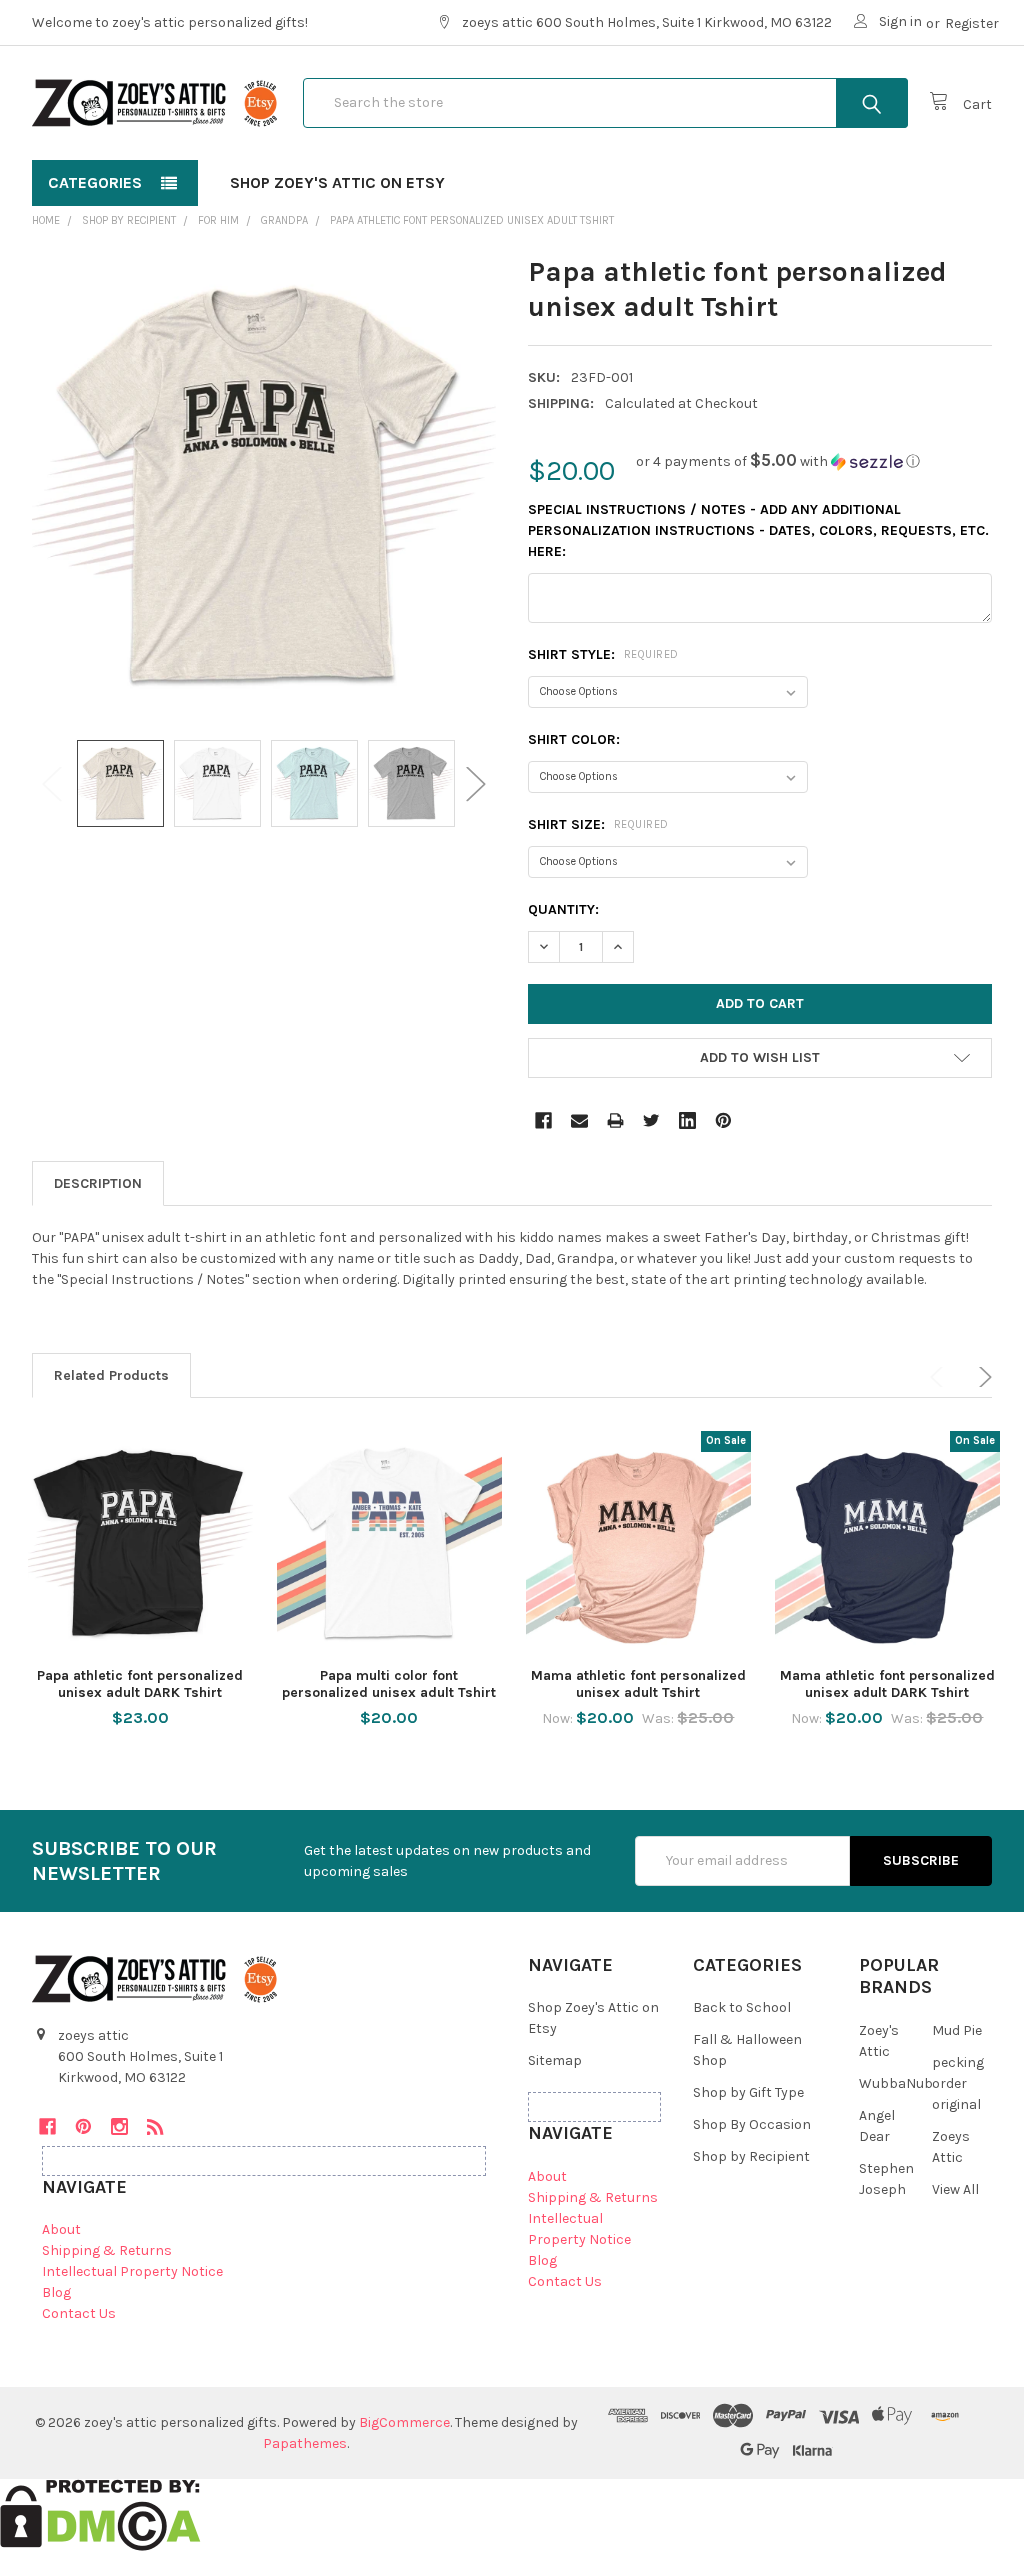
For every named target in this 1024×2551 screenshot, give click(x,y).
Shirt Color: (574, 739)
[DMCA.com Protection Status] (100, 2514)
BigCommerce (404, 2422)
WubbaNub (896, 2083)
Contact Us (79, 2313)
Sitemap (555, 2060)
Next (476, 783)
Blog (56, 2292)
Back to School (742, 2007)
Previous (52, 783)
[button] (778, 461)
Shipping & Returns (107, 2250)
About (61, 2229)
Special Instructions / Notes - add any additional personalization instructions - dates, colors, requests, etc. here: (758, 530)
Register (972, 23)
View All (955, 2189)
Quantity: (563, 909)
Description (98, 1183)
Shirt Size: (598, 824)
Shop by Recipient (751, 2156)
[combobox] (605, 103)
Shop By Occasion (752, 2124)
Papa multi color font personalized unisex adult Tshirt (389, 1684)
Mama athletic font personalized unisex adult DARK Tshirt (887, 1684)
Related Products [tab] (111, 1375)
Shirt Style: (603, 654)
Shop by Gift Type (748, 2092)
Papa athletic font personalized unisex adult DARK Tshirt (140, 1684)
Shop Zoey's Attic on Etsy (337, 182)
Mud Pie (957, 2030)
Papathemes (305, 2443)
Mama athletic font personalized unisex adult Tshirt (638, 1684)
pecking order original (958, 2083)
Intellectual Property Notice (132, 2271)
